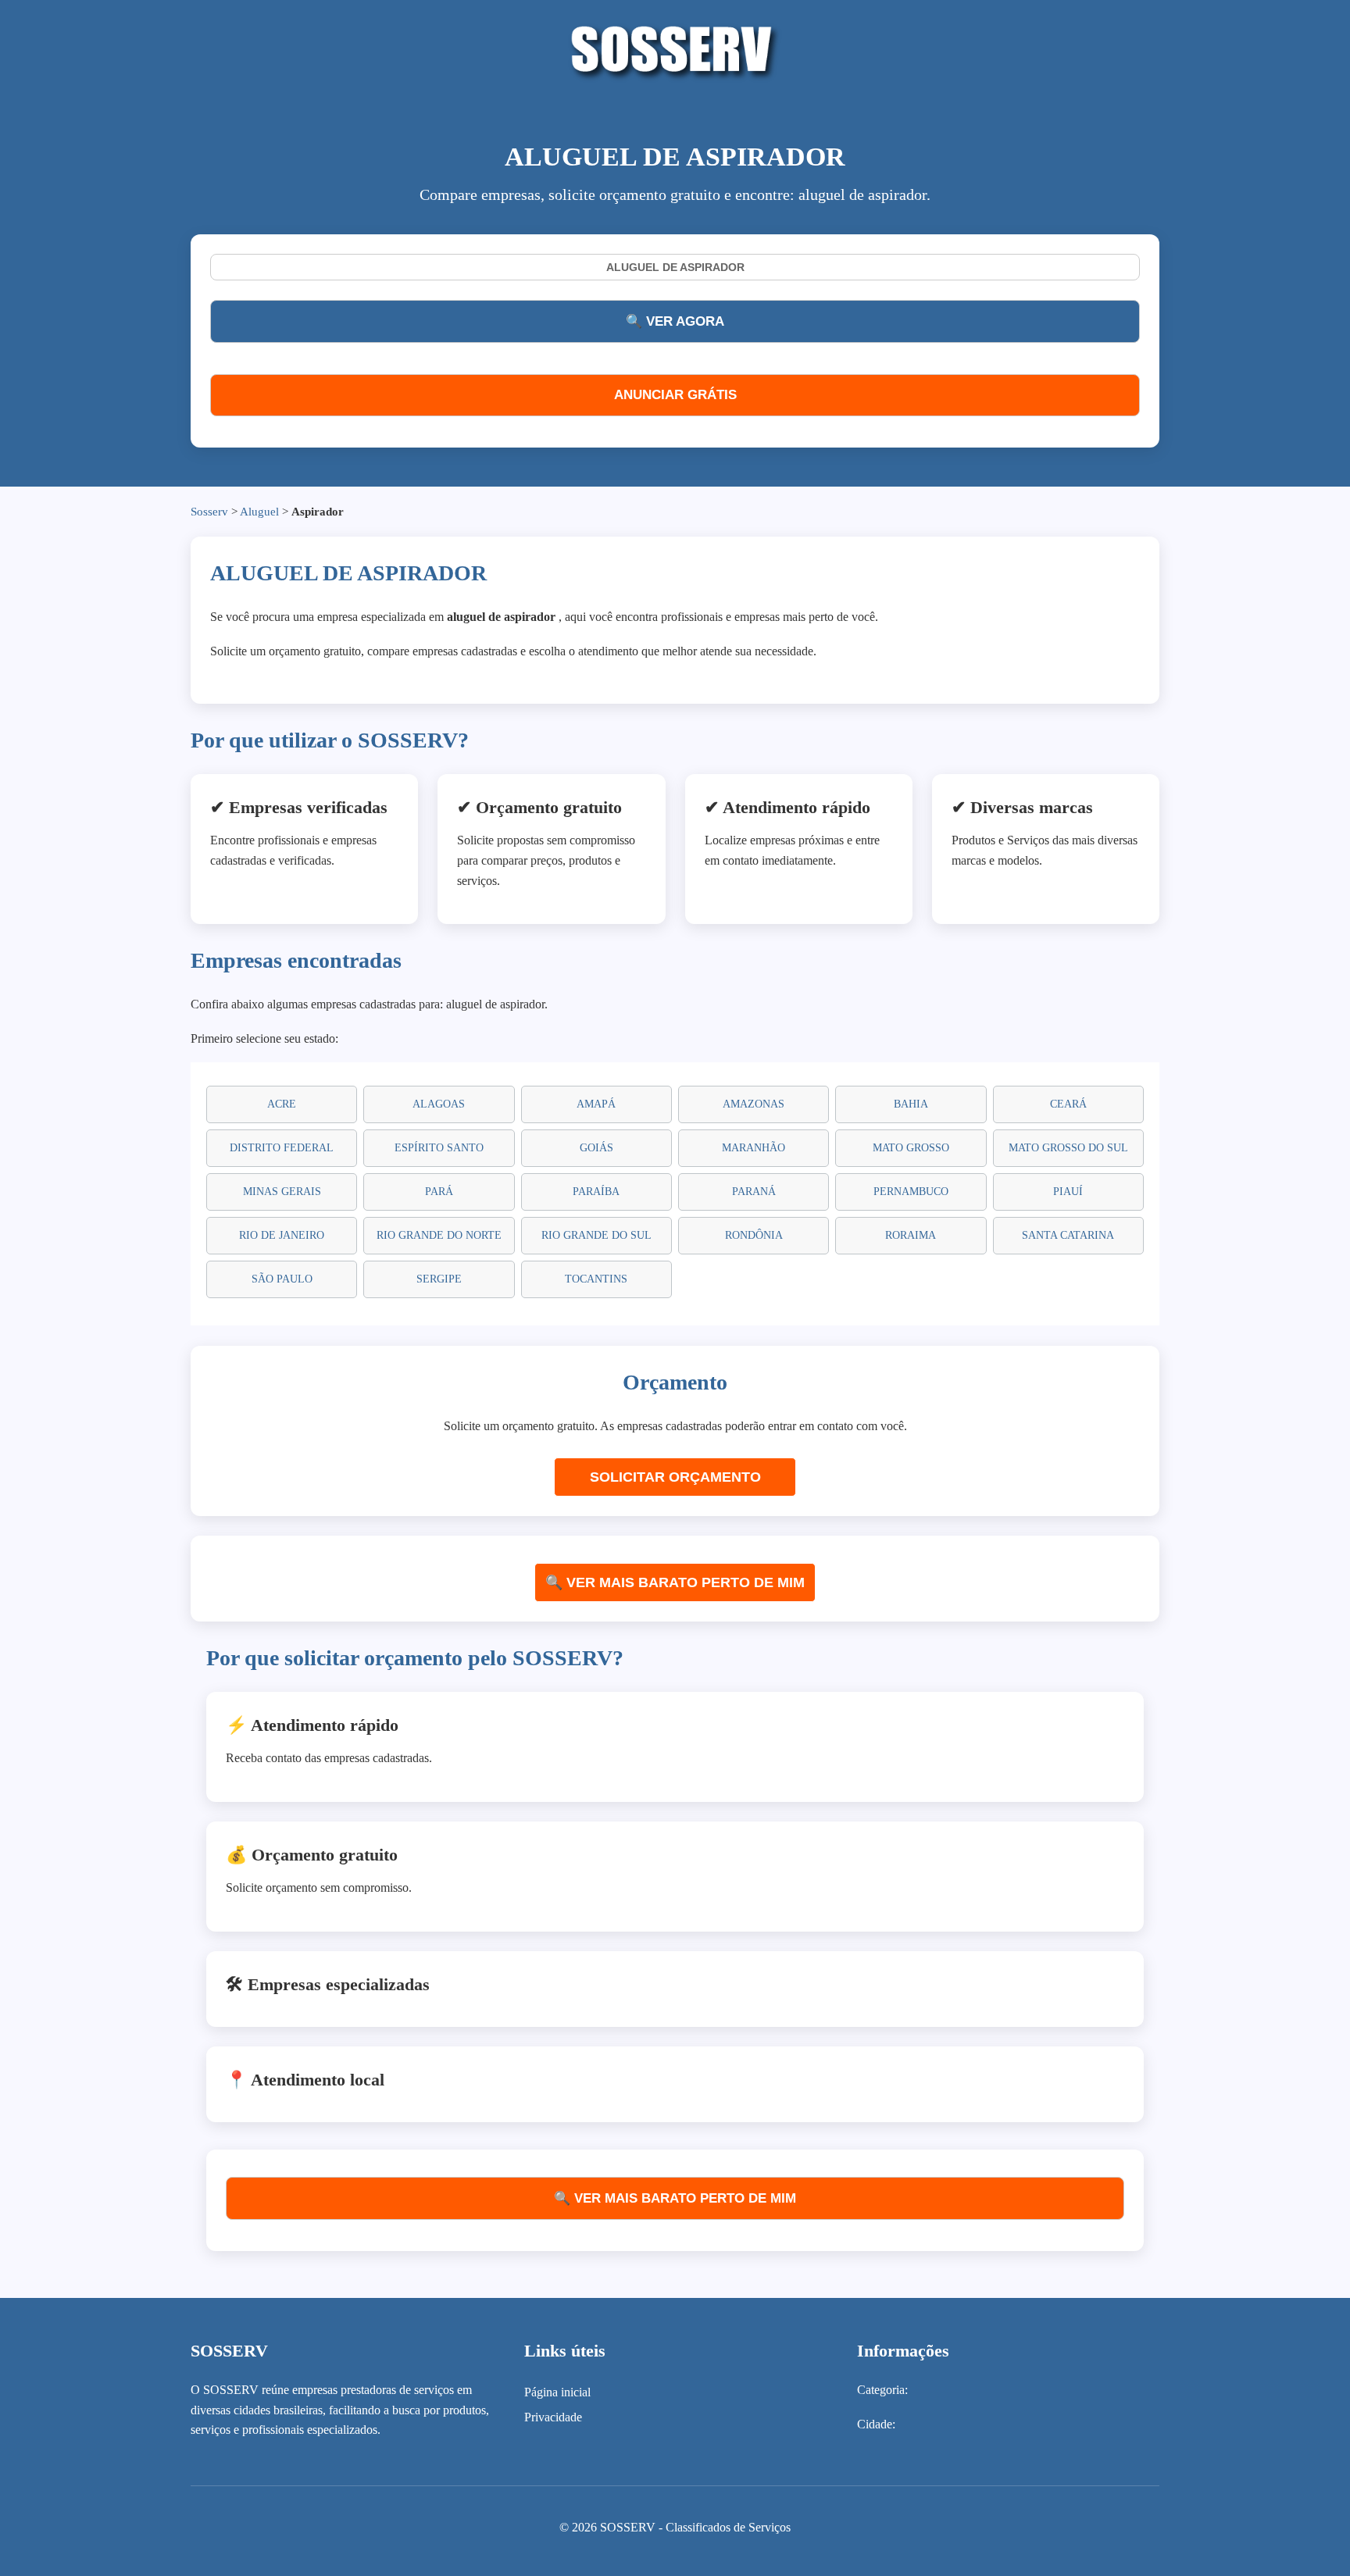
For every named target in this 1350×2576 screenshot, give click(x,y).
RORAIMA (911, 1235)
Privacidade (553, 2417)
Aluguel (259, 512)
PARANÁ (754, 1192)
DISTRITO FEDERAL (282, 1148)
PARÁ (439, 1192)
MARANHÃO (754, 1148)
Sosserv (209, 512)
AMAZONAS (754, 1104)
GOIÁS (596, 1148)
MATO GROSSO (911, 1148)
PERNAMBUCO (911, 1192)
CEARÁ (1068, 1104)
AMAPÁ (596, 1104)
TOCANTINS (596, 1279)
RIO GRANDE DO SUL (596, 1235)
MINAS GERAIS (282, 1192)
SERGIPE (439, 1279)
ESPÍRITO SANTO (439, 1148)
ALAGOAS (439, 1104)
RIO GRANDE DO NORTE (439, 1235)
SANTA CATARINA (1068, 1235)
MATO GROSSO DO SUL (1068, 1148)
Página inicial (557, 2392)
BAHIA (911, 1104)
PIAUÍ (1068, 1192)
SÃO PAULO (282, 1279)
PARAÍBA (596, 1192)
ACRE (282, 1104)
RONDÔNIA (754, 1235)
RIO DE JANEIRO (282, 1235)
